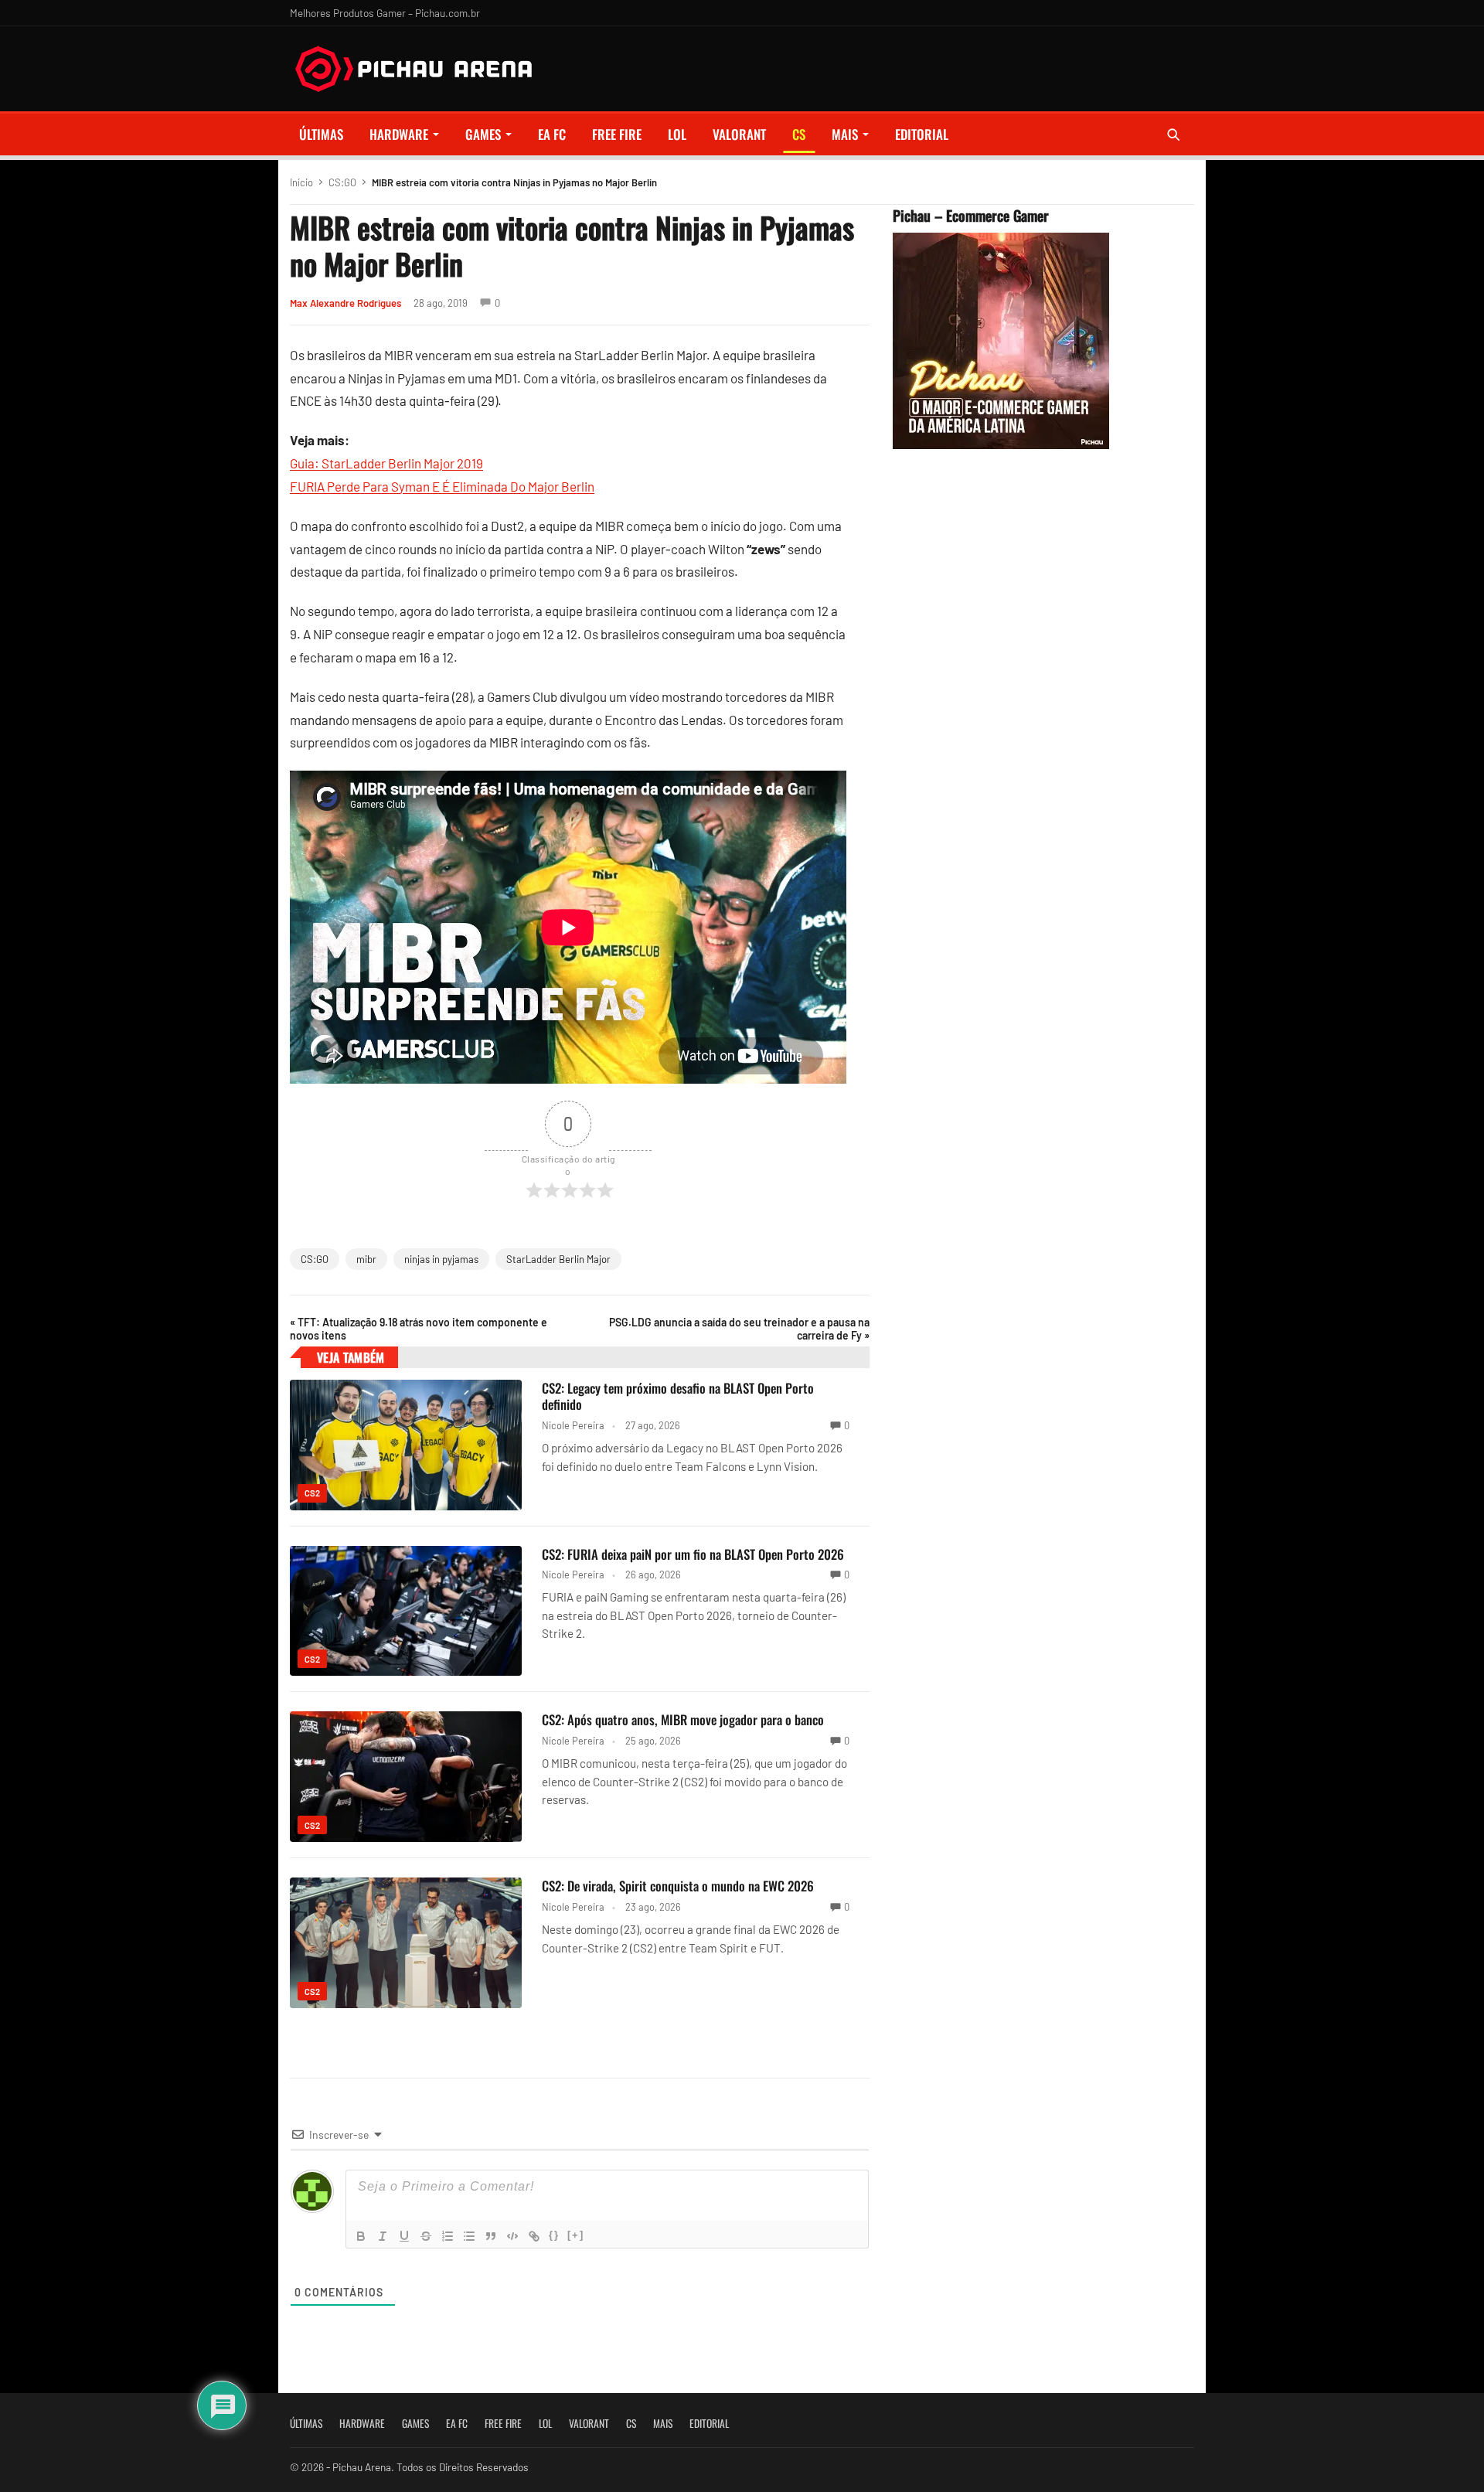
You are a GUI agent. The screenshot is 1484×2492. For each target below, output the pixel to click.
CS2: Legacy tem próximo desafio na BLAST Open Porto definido (678, 1396)
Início (301, 182)
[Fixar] (426, 2236)
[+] (576, 2235)
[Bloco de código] (512, 2236)
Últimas (321, 134)
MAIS (845, 134)
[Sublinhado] (404, 2236)
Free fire (617, 134)
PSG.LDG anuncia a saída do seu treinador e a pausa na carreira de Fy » (739, 1329)
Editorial (922, 134)
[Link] (534, 2236)
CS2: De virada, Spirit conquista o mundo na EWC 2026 (678, 1886)
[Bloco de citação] (491, 2236)
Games (483, 134)
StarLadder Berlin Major (558, 1259)
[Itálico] (383, 2236)
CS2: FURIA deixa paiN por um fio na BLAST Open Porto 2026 (693, 1554)
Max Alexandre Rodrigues (345, 303)
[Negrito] (361, 2236)
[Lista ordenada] (448, 2236)
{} (554, 2235)
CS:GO (342, 182)
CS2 (312, 1493)
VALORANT (739, 134)
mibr (366, 1259)
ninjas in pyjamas (441, 1259)
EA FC (552, 134)
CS (799, 134)
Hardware (399, 134)
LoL (677, 134)
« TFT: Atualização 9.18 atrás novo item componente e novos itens (419, 1329)
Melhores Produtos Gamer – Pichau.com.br (385, 13)
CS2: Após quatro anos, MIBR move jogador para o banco (683, 1719)
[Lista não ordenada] (469, 2236)
